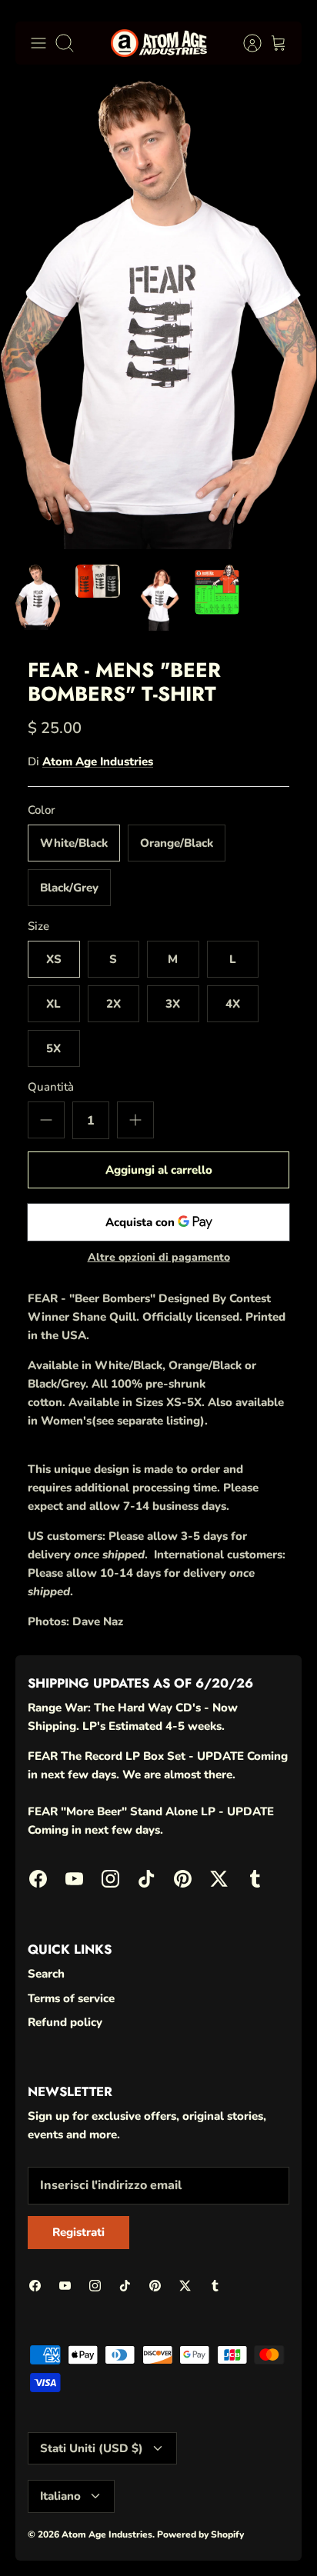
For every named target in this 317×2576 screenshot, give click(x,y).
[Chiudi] (283, 2302)
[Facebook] (42, 2538)
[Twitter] (230, 2538)
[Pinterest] (193, 2538)
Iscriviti (158, 2496)
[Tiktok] (155, 2538)
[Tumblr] (268, 2538)
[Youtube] (80, 2538)
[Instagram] (117, 2538)
